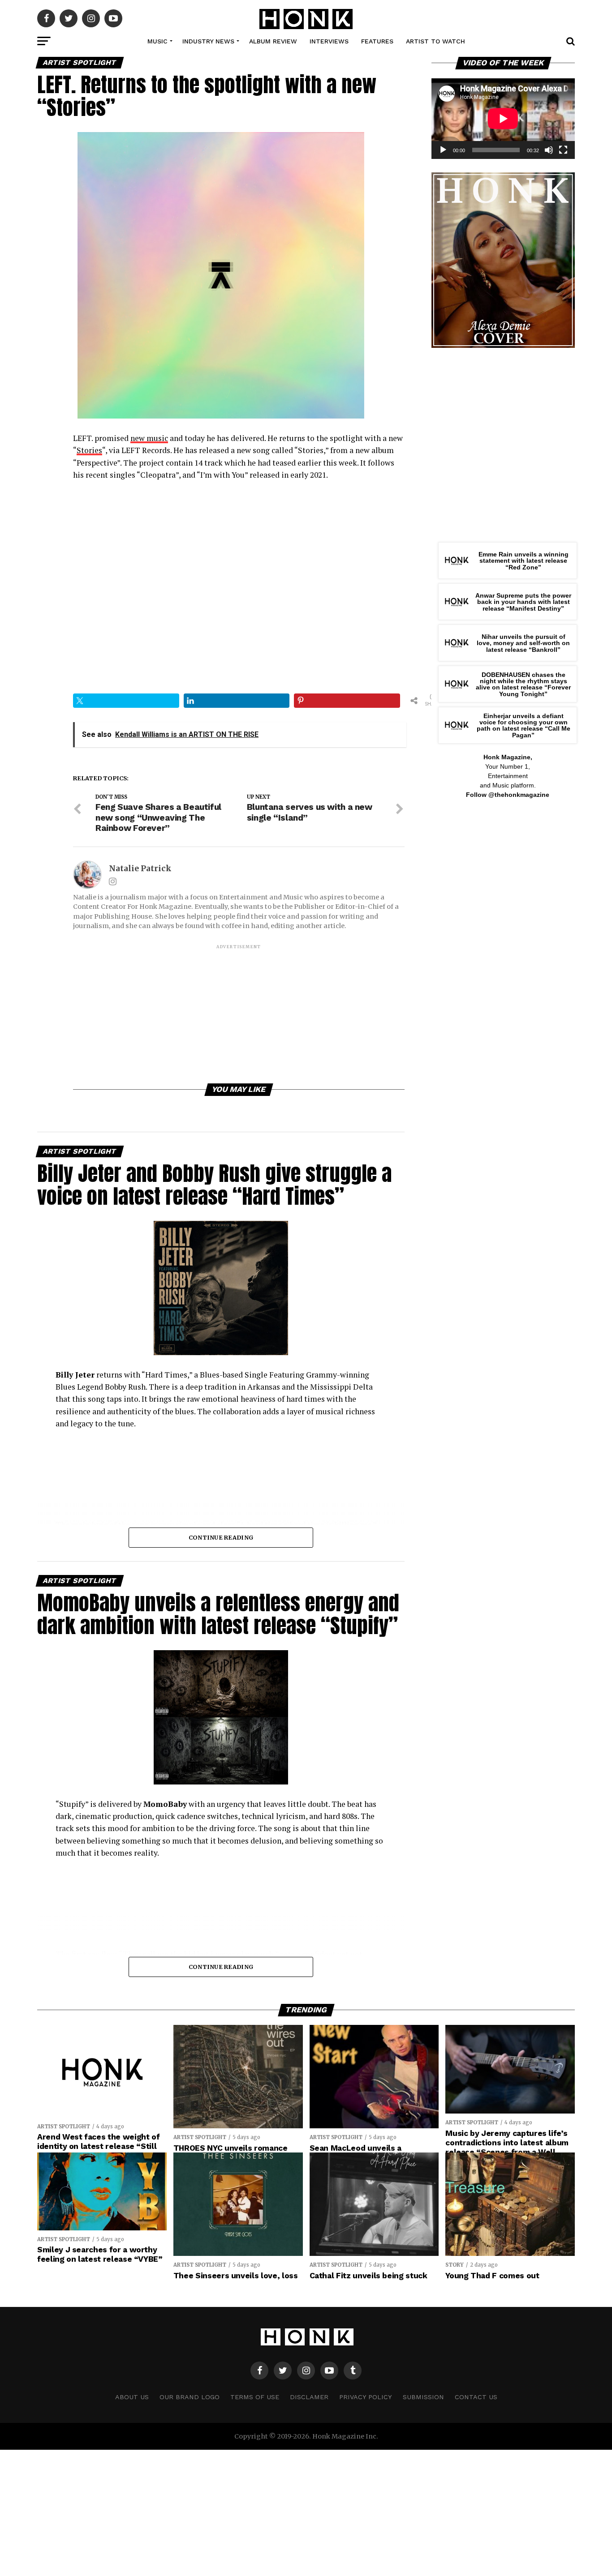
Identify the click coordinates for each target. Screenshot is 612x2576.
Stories (89, 450)
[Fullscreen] (563, 150)
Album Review (273, 41)
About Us (132, 2397)
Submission (423, 2397)
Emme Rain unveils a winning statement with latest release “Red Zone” (524, 561)
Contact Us (476, 2397)
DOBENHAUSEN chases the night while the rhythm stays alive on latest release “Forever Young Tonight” (523, 684)
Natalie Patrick (140, 869)
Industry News (208, 41)
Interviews (329, 41)
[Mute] (549, 150)
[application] (503, 119)
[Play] (443, 150)
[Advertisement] (239, 1013)
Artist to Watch (435, 41)
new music (149, 438)
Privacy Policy (366, 2397)
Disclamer (309, 2397)
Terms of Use (255, 2397)
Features (377, 41)
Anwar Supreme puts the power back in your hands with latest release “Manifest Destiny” (523, 602)
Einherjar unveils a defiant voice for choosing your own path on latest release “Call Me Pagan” (524, 725)
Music (157, 41)
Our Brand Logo (190, 2397)
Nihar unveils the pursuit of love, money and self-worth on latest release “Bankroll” (523, 643)
